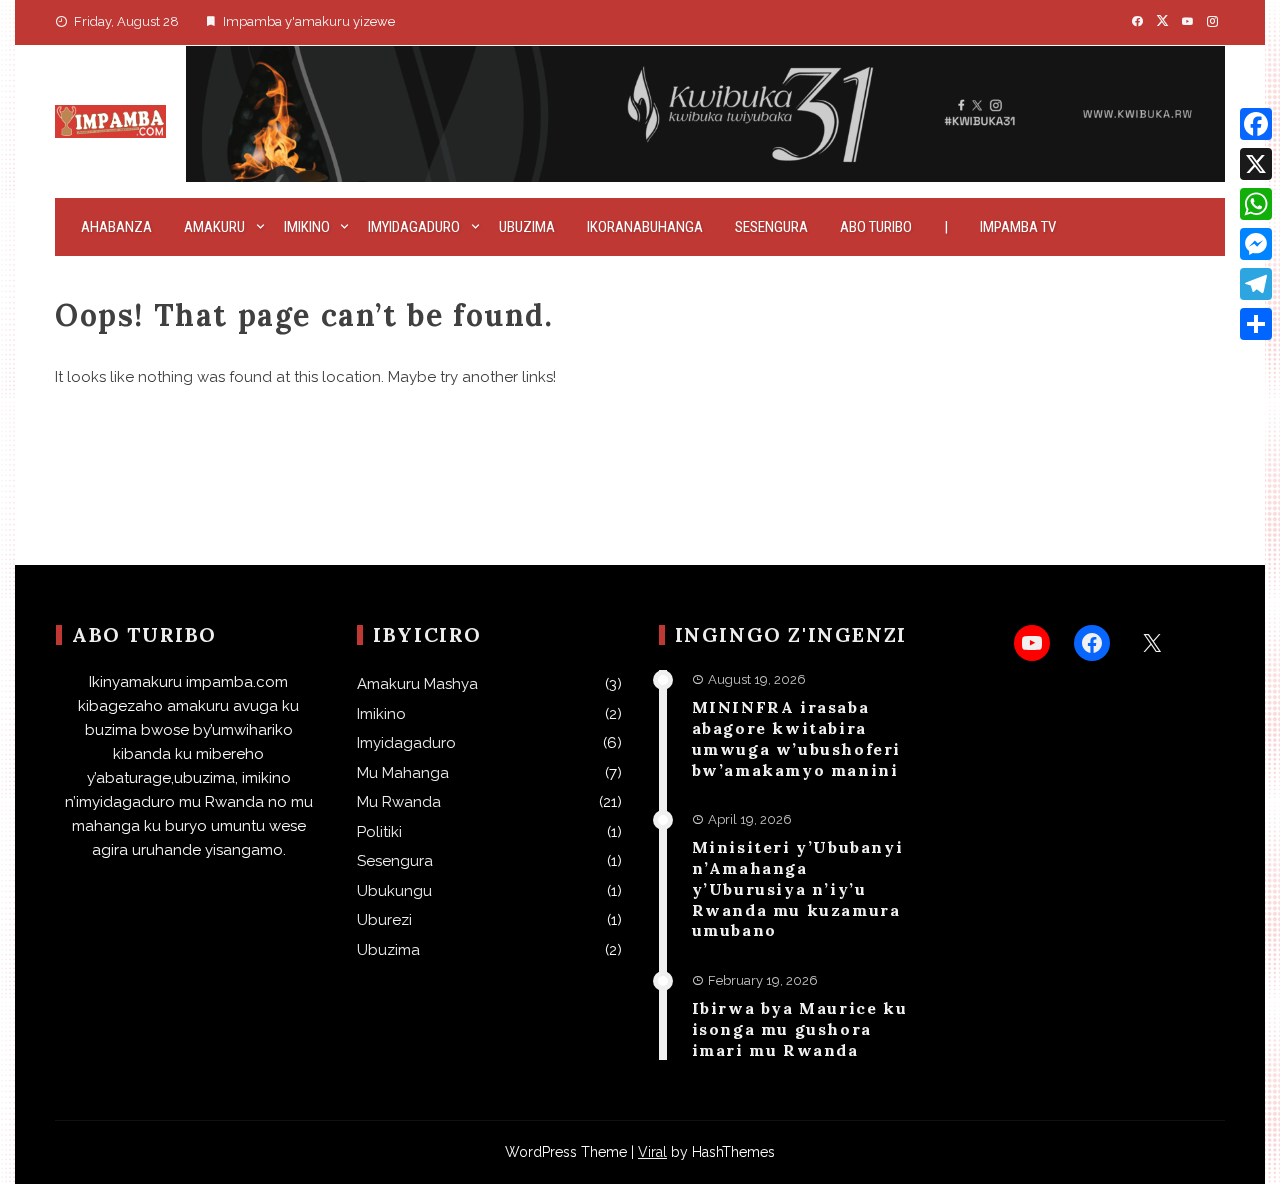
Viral (652, 1152)
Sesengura (771, 227)
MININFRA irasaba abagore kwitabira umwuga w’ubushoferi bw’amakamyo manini (796, 738)
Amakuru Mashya (417, 684)
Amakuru (214, 227)
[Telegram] (1256, 284)
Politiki (379, 832)
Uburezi (384, 920)
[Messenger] (1256, 244)
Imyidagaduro (414, 227)
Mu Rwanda (399, 802)
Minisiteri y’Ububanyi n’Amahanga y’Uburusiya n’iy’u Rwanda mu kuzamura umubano (798, 888)
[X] (1256, 164)
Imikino (307, 227)
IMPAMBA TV (1018, 227)
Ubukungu (394, 891)
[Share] (1256, 324)
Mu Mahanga (403, 773)
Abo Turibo (876, 227)
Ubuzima (527, 227)
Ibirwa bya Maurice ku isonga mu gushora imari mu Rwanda (800, 1029)
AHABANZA (116, 227)
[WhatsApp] (1256, 204)
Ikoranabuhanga (645, 227)
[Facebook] (1256, 124)
